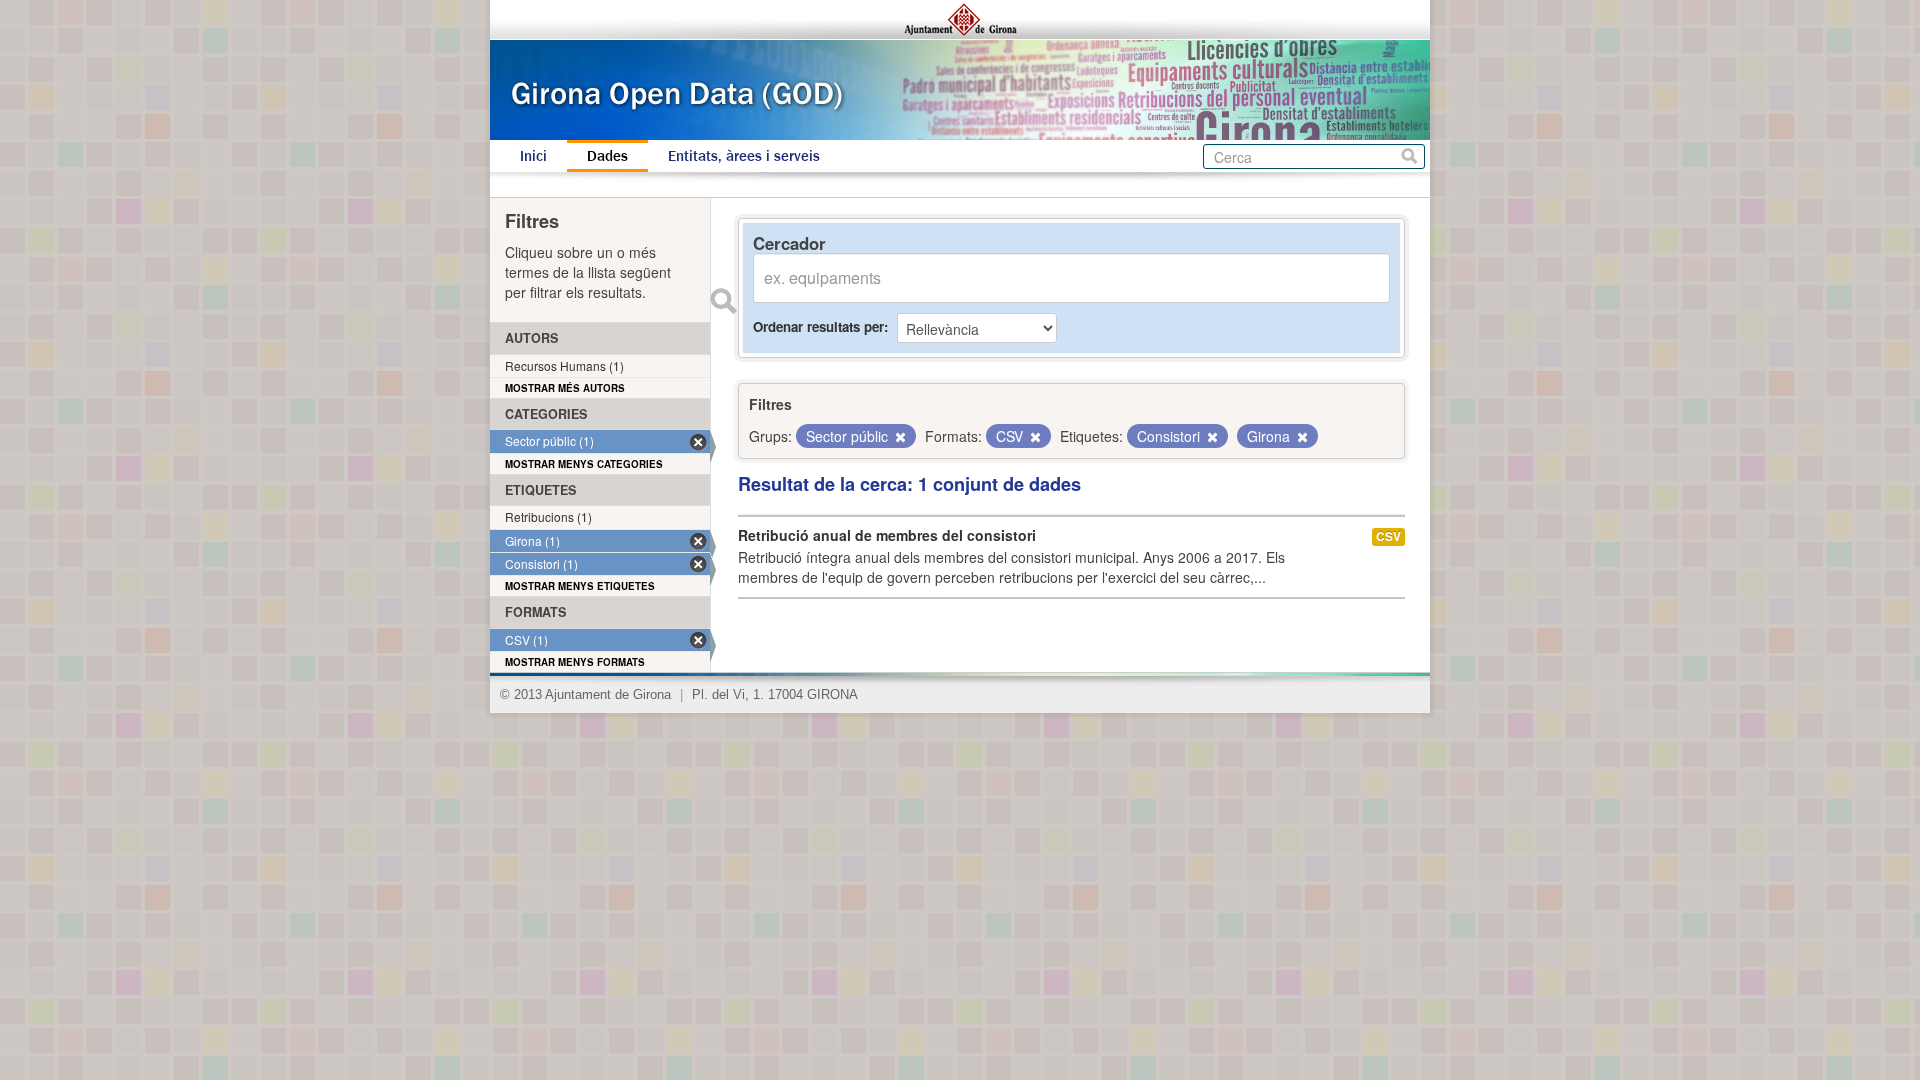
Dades (607, 156)
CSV (1388, 536)
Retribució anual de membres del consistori (887, 535)
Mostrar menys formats (575, 662)
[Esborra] (899, 437)
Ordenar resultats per (818, 326)
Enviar (723, 301)
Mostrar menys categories (584, 464)
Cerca (1409, 156)
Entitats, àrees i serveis (744, 156)
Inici (533, 156)
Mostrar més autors (565, 388)
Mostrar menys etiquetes (580, 586)
